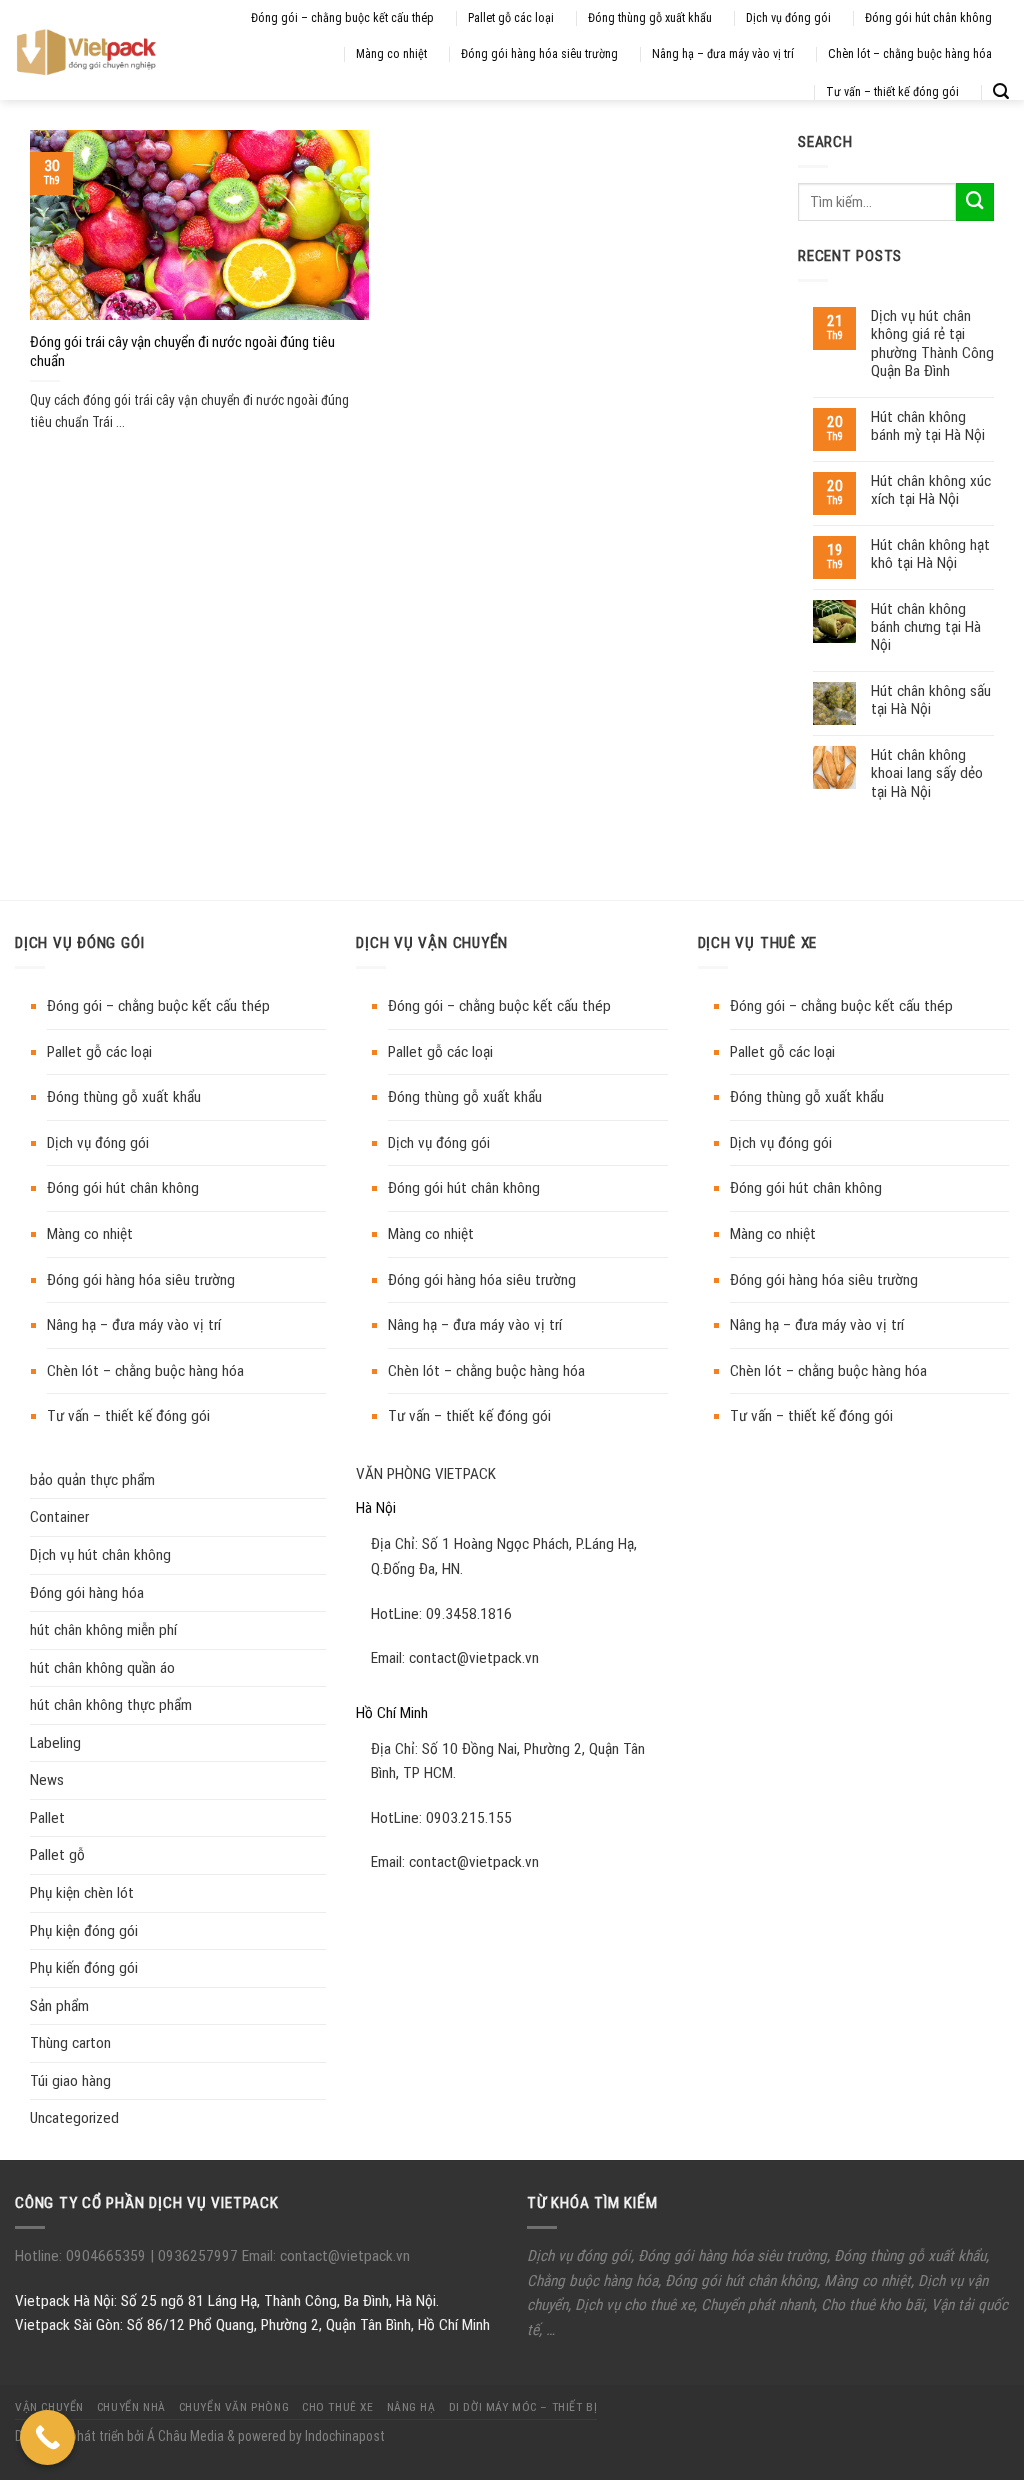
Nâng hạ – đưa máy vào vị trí (723, 54)
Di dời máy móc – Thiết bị (523, 2407)
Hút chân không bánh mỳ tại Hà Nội (928, 426)
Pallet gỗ (57, 1855)
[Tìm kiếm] (1001, 91)
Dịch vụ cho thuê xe (634, 2305)
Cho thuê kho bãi (872, 2305)
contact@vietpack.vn (474, 1658)
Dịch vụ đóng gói (788, 18)
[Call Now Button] (47, 2437)
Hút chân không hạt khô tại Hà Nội (930, 554)
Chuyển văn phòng (234, 2407)
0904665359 (108, 2256)
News (47, 1780)
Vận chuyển (49, 2407)
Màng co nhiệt (391, 54)
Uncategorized (74, 2118)
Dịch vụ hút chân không (100, 1555)
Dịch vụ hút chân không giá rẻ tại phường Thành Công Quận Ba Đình (932, 343)
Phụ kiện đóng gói (84, 1931)
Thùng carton (70, 2043)
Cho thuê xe (337, 2407)
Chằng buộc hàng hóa (592, 2281)
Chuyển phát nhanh (757, 2305)
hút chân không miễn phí (103, 1630)
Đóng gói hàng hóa (87, 1593)
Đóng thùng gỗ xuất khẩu (650, 18)
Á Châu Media (185, 2436)
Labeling (55, 1743)
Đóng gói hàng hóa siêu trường (539, 54)
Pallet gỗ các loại (511, 18)
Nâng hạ (411, 2407)
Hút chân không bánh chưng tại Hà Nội (926, 627)
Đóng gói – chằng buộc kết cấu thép (342, 18)
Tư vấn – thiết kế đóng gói (892, 92)
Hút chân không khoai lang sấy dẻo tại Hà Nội (927, 773)
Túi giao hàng (70, 2081)
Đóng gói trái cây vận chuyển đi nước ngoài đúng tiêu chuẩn (182, 352)
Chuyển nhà (131, 2407)
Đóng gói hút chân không (928, 18)
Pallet (47, 1818)
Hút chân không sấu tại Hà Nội (931, 700)
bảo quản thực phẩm (92, 1480)
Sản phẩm (59, 2006)
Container (59, 1517)
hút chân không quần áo (102, 1668)
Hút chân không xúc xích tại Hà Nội (931, 490)
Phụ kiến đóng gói (84, 1968)
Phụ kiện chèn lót (82, 1893)
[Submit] (975, 202)
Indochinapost (345, 2436)
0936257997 (196, 2256)
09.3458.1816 (469, 1614)
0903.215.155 (469, 1818)
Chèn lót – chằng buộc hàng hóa (910, 54)
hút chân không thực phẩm (111, 1705)
